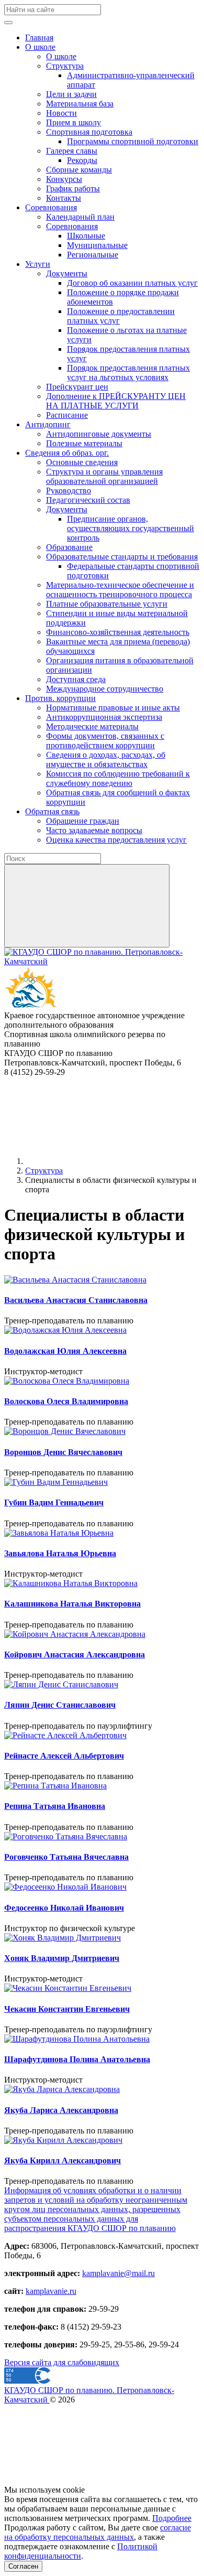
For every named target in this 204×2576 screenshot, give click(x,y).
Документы (67, 273)
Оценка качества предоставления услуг (116, 840)
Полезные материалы (84, 443)
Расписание (67, 415)
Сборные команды (79, 170)
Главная (39, 37)
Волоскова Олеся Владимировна (66, 1401)
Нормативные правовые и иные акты (113, 708)
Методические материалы (92, 726)
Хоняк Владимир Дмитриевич (62, 1958)
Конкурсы (64, 179)
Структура (65, 66)
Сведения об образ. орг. (67, 453)
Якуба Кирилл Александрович (63, 2160)
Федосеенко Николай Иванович (64, 1908)
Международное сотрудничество (105, 689)
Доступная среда (76, 679)
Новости (61, 113)
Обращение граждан (83, 821)
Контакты (64, 198)
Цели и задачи (71, 94)
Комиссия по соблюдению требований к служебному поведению (118, 778)
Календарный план (80, 217)
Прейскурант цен (77, 387)
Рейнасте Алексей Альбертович (64, 1756)
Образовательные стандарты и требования (122, 557)
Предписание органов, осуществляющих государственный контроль (131, 528)
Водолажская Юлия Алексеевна (65, 1351)
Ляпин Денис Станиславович (60, 1705)
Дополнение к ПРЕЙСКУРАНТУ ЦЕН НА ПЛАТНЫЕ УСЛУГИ (116, 401)
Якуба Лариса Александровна (61, 2110)
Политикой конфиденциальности (81, 2551)
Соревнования (51, 207)
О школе (40, 47)
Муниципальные (97, 245)
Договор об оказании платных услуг (132, 283)
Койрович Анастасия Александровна (75, 1655)
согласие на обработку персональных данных (98, 2532)
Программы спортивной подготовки (133, 141)
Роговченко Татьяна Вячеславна (66, 1857)
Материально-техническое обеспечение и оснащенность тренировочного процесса (120, 590)
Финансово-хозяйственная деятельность (118, 632)
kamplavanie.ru (51, 2291)
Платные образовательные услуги (107, 604)
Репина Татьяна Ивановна (55, 1806)
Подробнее (172, 2518)
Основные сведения (82, 462)
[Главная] (104, 1161)
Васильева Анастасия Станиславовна (76, 1300)
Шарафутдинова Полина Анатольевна (77, 2059)
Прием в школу (73, 122)
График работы (73, 188)
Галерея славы (72, 151)
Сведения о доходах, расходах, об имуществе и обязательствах (106, 759)
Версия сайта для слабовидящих (62, 2362)
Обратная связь (52, 811)
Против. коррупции (60, 698)
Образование (69, 547)
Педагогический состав (88, 500)
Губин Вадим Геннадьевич (54, 1502)
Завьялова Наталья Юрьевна (60, 1553)
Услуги (38, 264)
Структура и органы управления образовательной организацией (104, 476)
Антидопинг (48, 424)
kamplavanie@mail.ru (118, 2273)
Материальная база (80, 104)
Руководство (69, 491)
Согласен (23, 2566)
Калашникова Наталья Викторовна (72, 1604)
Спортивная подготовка (89, 132)
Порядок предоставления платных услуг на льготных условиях (128, 373)
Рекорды (82, 160)
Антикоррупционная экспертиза (104, 717)
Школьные (86, 236)
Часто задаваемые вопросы (94, 830)
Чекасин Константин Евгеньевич (67, 2009)
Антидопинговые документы (99, 434)
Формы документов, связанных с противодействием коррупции (105, 741)
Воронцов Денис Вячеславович (63, 1452)
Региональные (93, 255)
